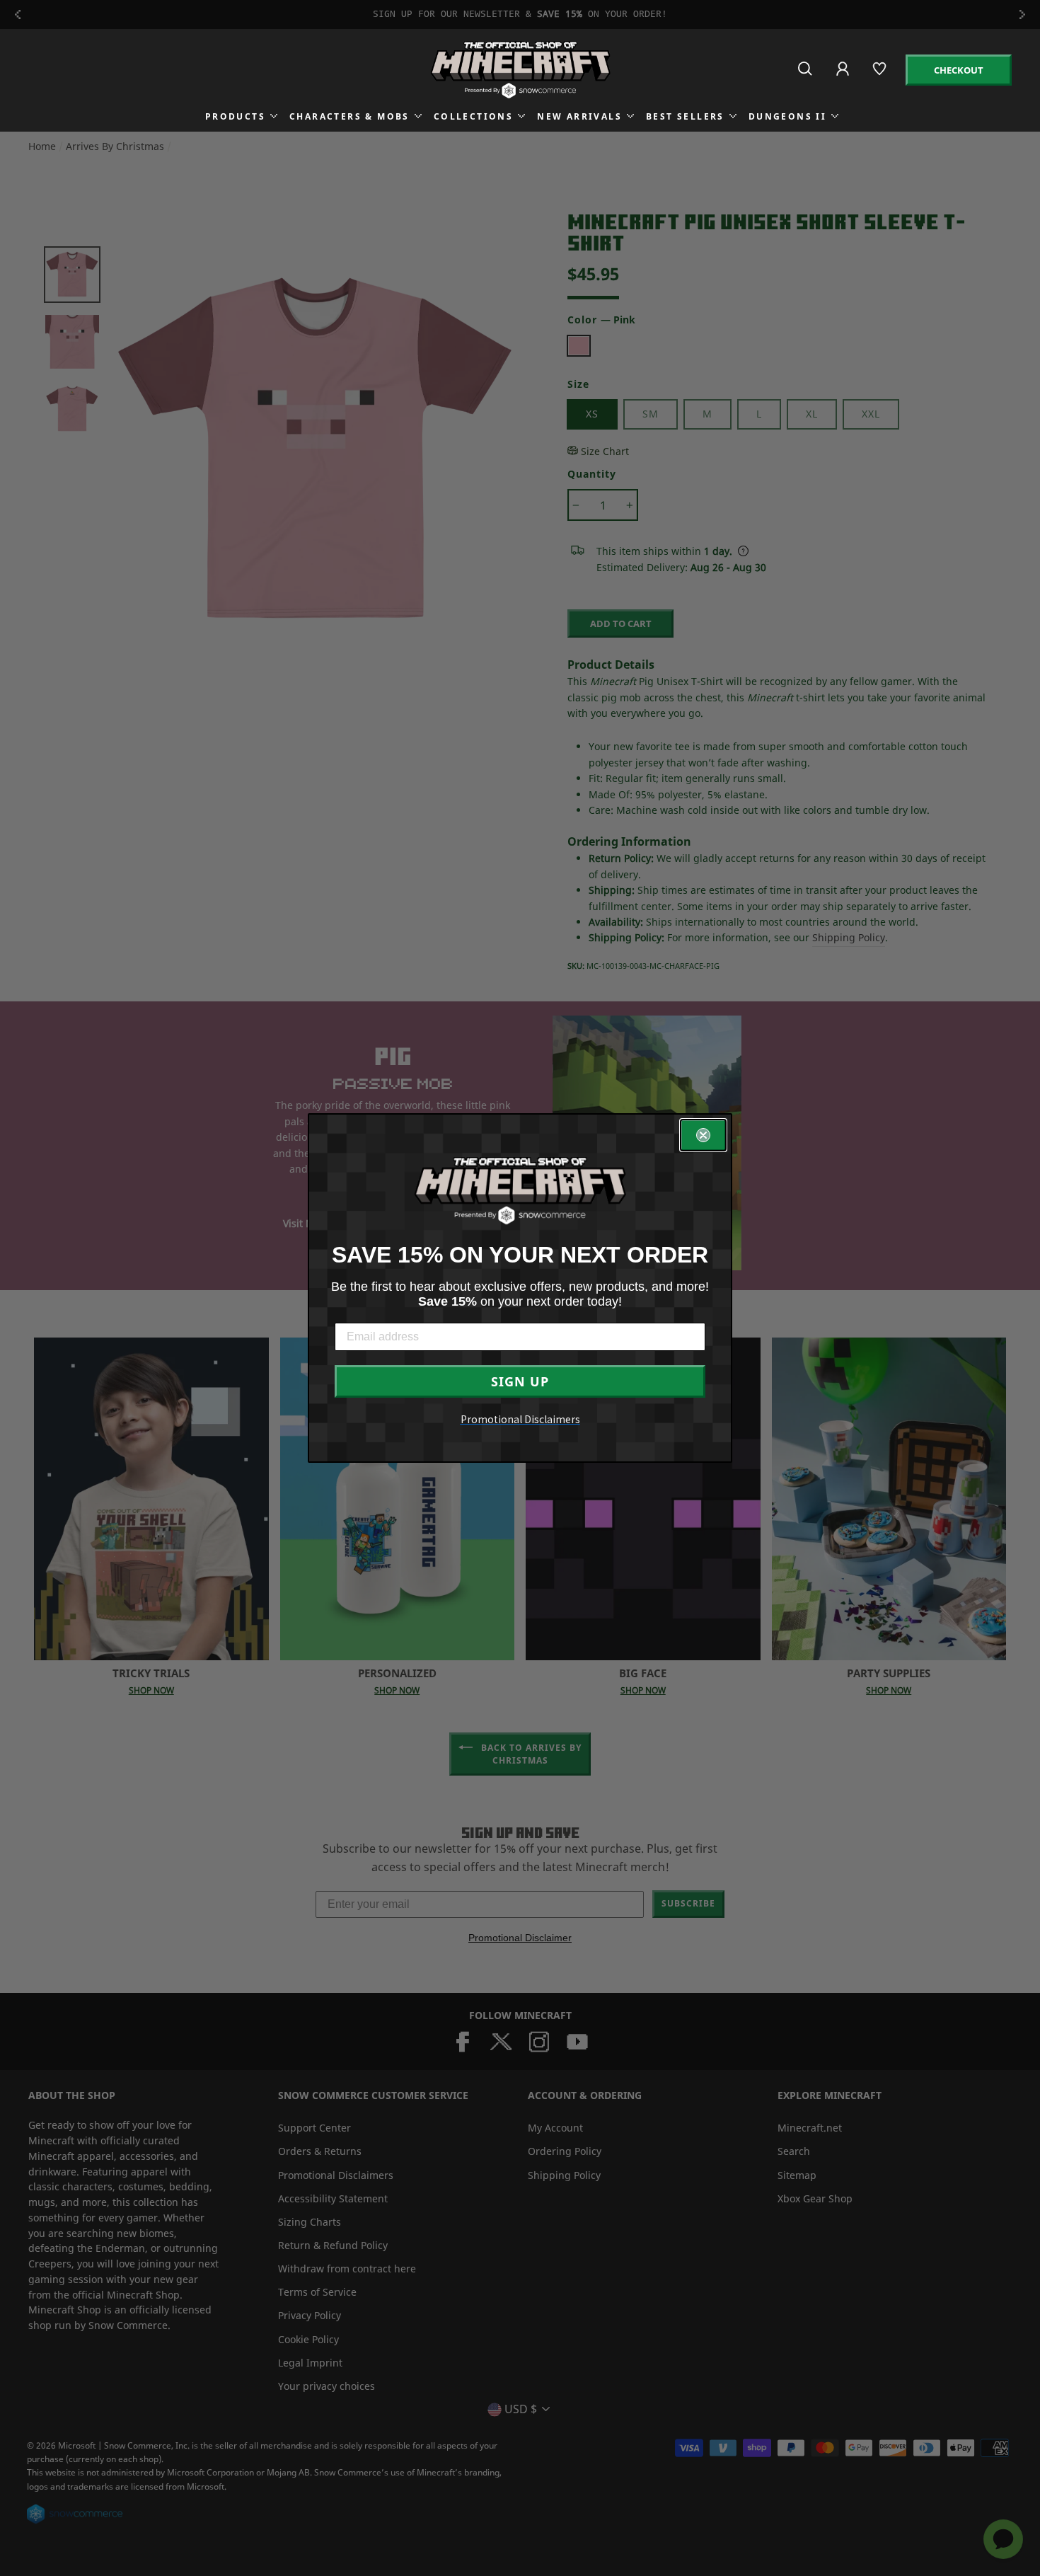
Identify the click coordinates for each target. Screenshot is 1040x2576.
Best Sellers (685, 116)
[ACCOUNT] (844, 78)
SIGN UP (520, 1381)
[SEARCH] (806, 75)
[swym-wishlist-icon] (880, 75)
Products (235, 116)
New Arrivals (579, 116)
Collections (473, 116)
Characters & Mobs (349, 116)
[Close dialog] (703, 1135)
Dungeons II (787, 116)
